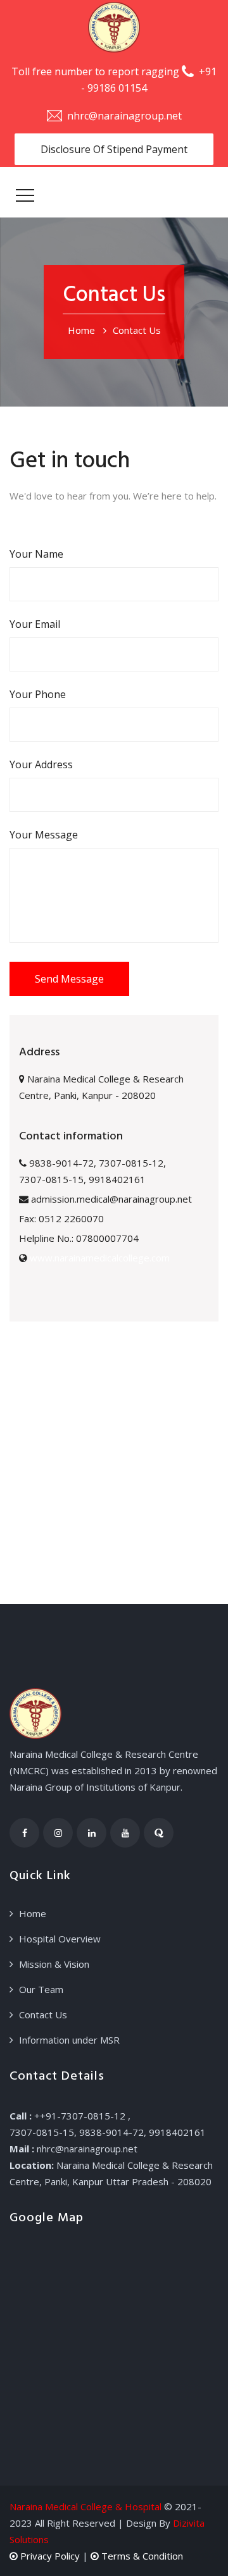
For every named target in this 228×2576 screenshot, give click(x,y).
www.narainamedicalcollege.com (100, 1258)
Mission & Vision (54, 1964)
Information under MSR (69, 2040)
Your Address (41, 764)
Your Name (36, 554)
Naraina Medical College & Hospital (85, 2506)
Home (81, 330)
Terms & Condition (141, 2556)
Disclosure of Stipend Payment (114, 149)
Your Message (44, 835)
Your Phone (38, 694)
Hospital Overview (60, 1939)
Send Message (69, 979)
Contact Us (43, 2015)
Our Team (41, 1989)
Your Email (35, 624)
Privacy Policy (49, 2556)
